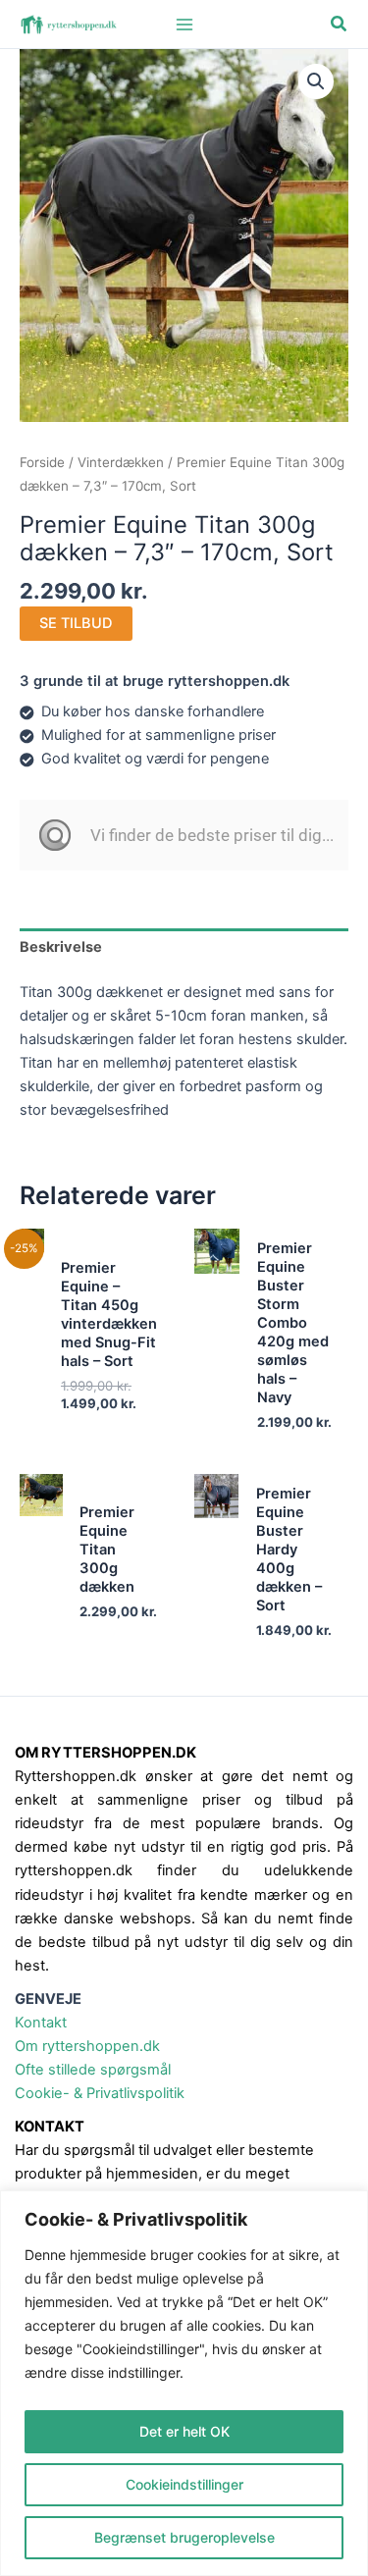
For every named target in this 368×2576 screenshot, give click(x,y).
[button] (340, 24)
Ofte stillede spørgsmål (93, 2070)
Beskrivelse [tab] (61, 947)
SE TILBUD (76, 623)
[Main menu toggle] (184, 24)
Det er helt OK (184, 2431)
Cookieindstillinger (184, 2484)
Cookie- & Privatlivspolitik (100, 2093)
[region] (184, 2383)
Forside (42, 462)
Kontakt (41, 2023)
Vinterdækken (121, 462)
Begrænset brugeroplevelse (184, 2537)
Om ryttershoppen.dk (87, 2046)
